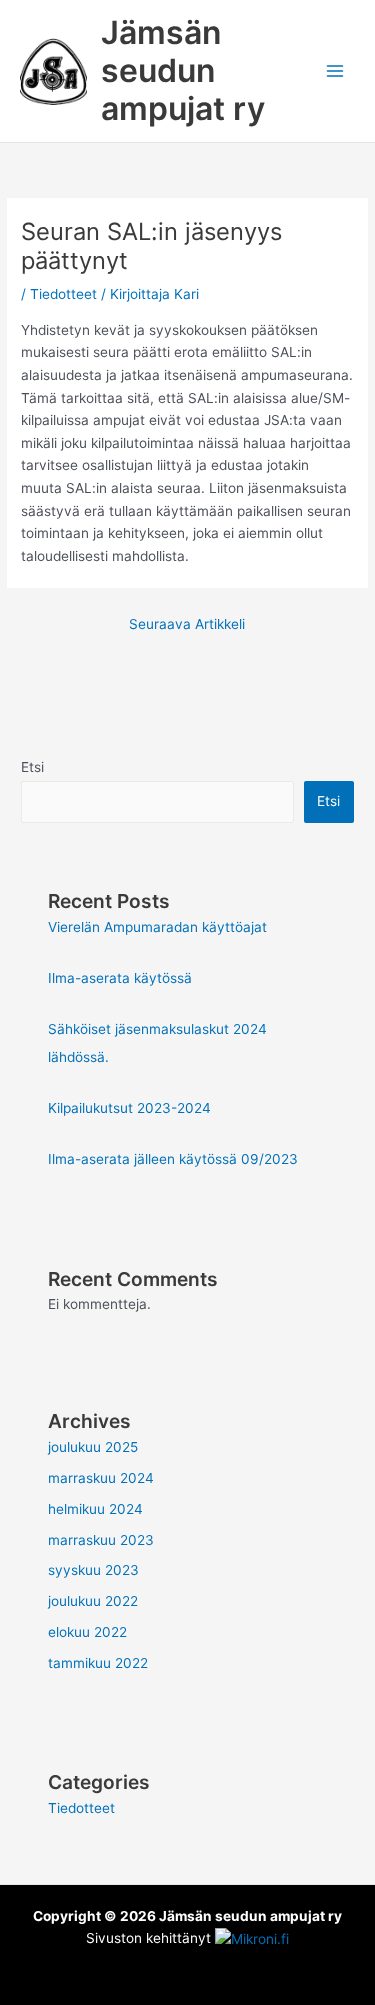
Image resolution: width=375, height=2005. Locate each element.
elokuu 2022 (87, 1632)
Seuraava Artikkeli (187, 624)
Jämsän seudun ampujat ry (183, 71)
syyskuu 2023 (93, 1570)
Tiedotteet (63, 294)
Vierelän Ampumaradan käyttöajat (157, 927)
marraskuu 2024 (101, 1478)
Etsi (32, 767)
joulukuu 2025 (93, 1447)
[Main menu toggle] (335, 71)
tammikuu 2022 (98, 1663)
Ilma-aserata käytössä (120, 978)
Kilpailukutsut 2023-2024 (129, 1108)
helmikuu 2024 (95, 1509)
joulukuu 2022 (93, 1601)
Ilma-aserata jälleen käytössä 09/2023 (173, 1159)
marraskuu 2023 (101, 1540)
